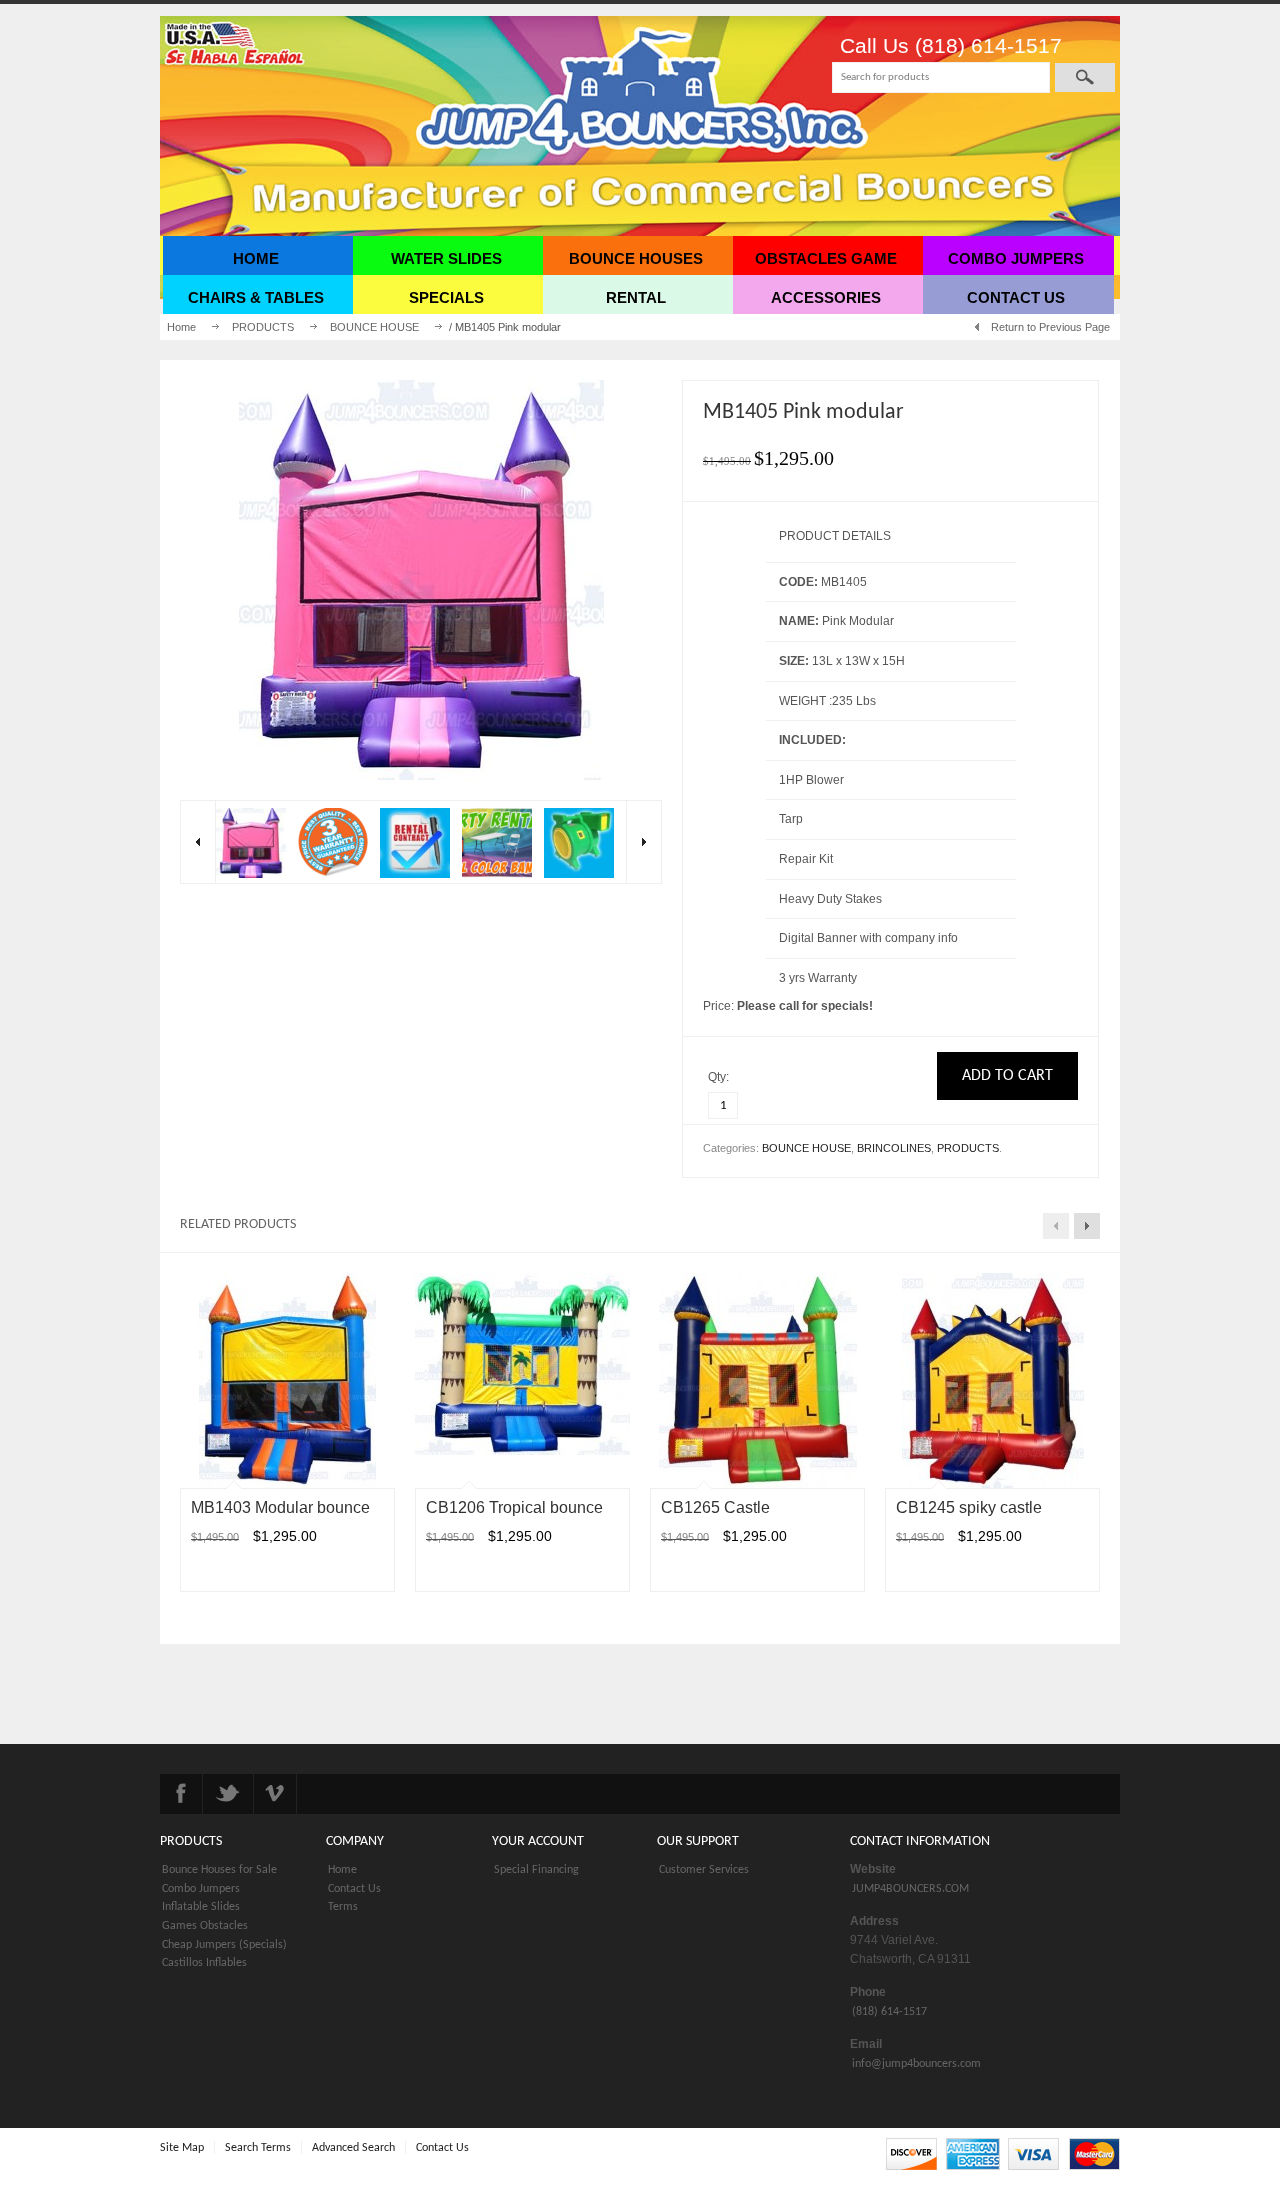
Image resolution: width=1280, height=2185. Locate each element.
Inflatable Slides (201, 1907)
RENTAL (636, 297)
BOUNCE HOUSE (374, 327)
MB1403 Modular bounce (280, 1507)
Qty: (720, 1077)
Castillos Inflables (204, 1963)
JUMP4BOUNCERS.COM (910, 1889)
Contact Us (354, 1889)
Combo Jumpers (201, 1889)
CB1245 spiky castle (969, 1507)
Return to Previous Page (1050, 327)
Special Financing (536, 1870)
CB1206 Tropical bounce (514, 1507)
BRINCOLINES (894, 1148)
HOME (256, 258)
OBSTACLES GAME (826, 258)
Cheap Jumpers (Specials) (224, 1945)
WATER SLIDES (446, 258)
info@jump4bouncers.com (916, 2064)
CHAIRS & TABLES (256, 297)
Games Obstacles (205, 1926)
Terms (343, 1907)
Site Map (182, 2148)
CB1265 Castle (715, 1507)
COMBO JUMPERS (1016, 258)
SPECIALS (446, 297)
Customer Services (704, 1870)
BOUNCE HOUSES (636, 258)
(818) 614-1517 (889, 2012)
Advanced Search (353, 2148)
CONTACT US (1016, 297)
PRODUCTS (263, 327)
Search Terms (258, 2148)
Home (181, 327)
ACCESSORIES (826, 297)
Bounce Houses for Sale (219, 1870)
